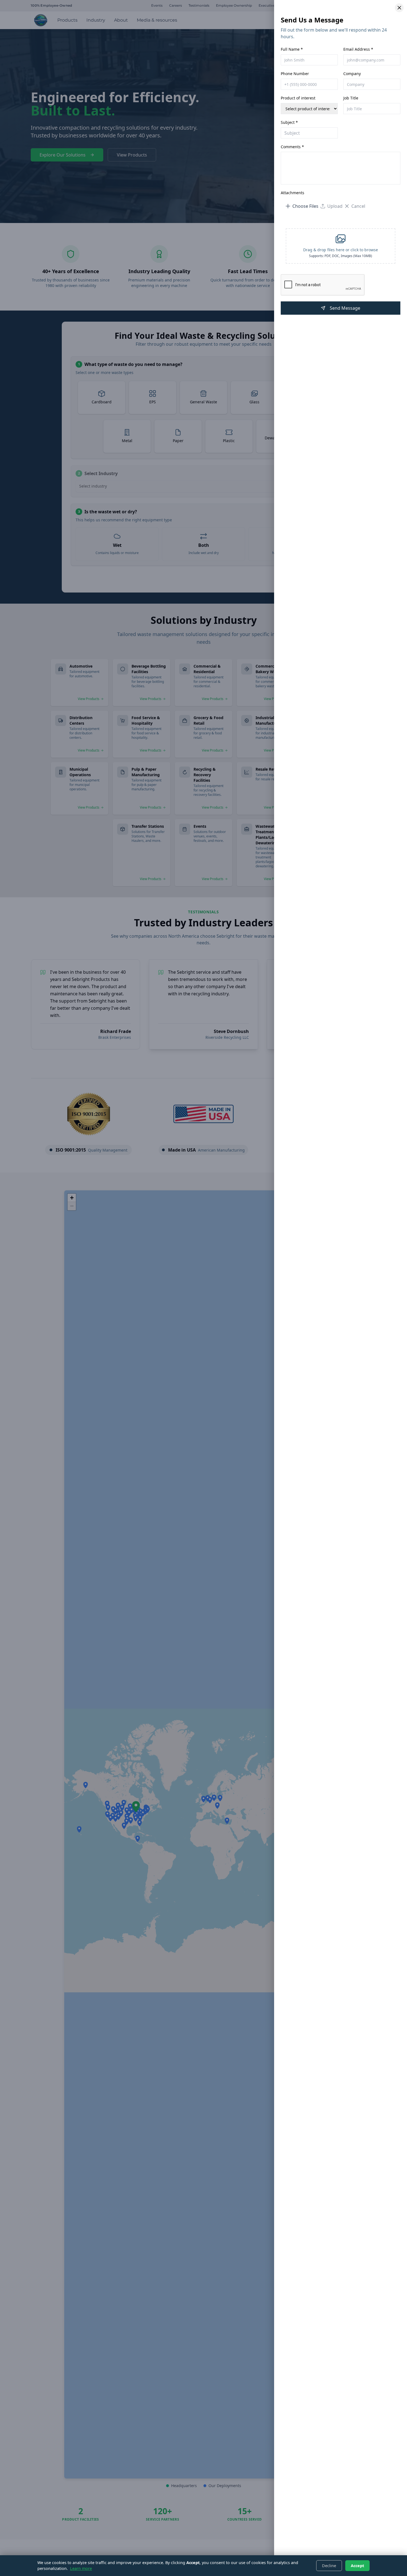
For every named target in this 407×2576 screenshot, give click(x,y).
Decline (329, 2566)
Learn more (81, 2568)
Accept (357, 2566)
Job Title (351, 98)
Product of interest (298, 98)
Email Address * (358, 49)
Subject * (289, 122)
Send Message (345, 308)
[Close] (399, 8)
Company (352, 74)
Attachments (293, 193)
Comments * (292, 147)
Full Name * (292, 49)
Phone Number (295, 74)
